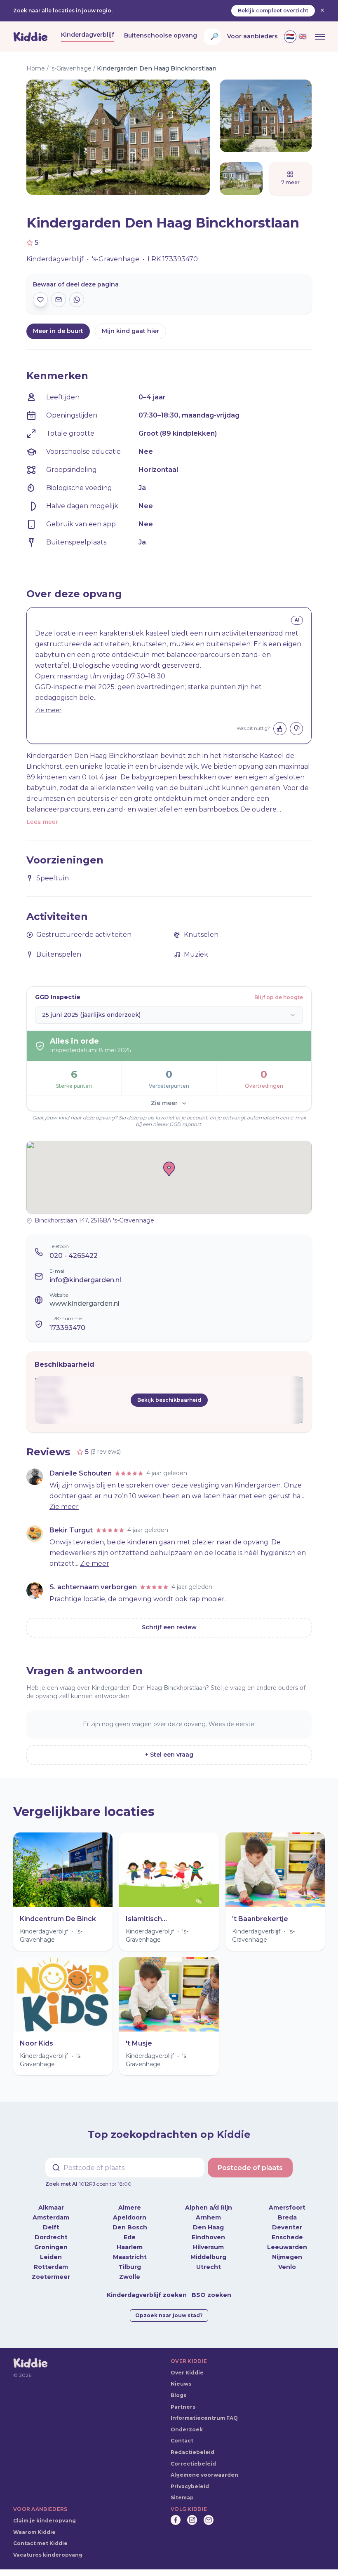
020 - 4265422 (74, 1256)
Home (36, 68)
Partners (183, 2407)
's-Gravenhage (71, 68)
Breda (287, 2217)
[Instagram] (192, 2520)
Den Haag (208, 2227)
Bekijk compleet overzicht (273, 11)
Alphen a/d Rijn (209, 2208)
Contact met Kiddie (40, 2543)
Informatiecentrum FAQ (204, 2418)
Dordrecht (51, 2237)
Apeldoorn (130, 2217)
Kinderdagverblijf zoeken (147, 2295)
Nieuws (181, 2384)
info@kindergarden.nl (85, 1280)
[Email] (209, 2520)
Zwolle (130, 2277)
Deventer (287, 2227)
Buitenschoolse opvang (161, 35)
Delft (51, 2227)
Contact (182, 2441)
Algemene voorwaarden (204, 2475)
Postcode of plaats (250, 2168)
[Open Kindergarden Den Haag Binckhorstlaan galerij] (98, 137)
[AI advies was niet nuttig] (296, 729)
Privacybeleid (190, 2486)
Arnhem (208, 2217)
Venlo (287, 2267)
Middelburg (208, 2257)
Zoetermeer (51, 2277)
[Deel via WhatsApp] (77, 300)
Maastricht (130, 2257)
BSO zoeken (211, 2295)
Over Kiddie (187, 2373)
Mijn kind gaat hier (130, 331)
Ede (130, 2237)
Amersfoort (287, 2208)
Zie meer (48, 710)
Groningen (51, 2247)
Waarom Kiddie (34, 2532)
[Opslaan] (40, 300)
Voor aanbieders (252, 36)
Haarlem (130, 2247)
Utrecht (209, 2267)
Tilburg (130, 2267)
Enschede (287, 2237)
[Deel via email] (59, 300)
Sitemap (182, 2497)
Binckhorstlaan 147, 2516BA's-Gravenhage (94, 1220)
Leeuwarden (287, 2247)
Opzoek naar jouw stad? (169, 2315)
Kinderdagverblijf (88, 35)
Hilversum (208, 2247)
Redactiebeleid (192, 2452)
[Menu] (320, 37)
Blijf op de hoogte (279, 997)
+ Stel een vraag (169, 1755)
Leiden (51, 2257)
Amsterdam (51, 2217)
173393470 (67, 1328)
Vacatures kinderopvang (48, 2555)
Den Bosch (130, 2227)
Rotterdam (51, 2267)
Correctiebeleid (193, 2464)
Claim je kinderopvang (45, 2521)
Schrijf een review (169, 1627)
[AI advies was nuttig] (280, 729)
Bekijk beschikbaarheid (169, 1400)
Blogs (178, 2395)
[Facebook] (176, 2520)
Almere (130, 2208)
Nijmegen (287, 2257)
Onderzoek (187, 2429)
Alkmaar (51, 2208)
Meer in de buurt (58, 331)
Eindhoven (208, 2237)
